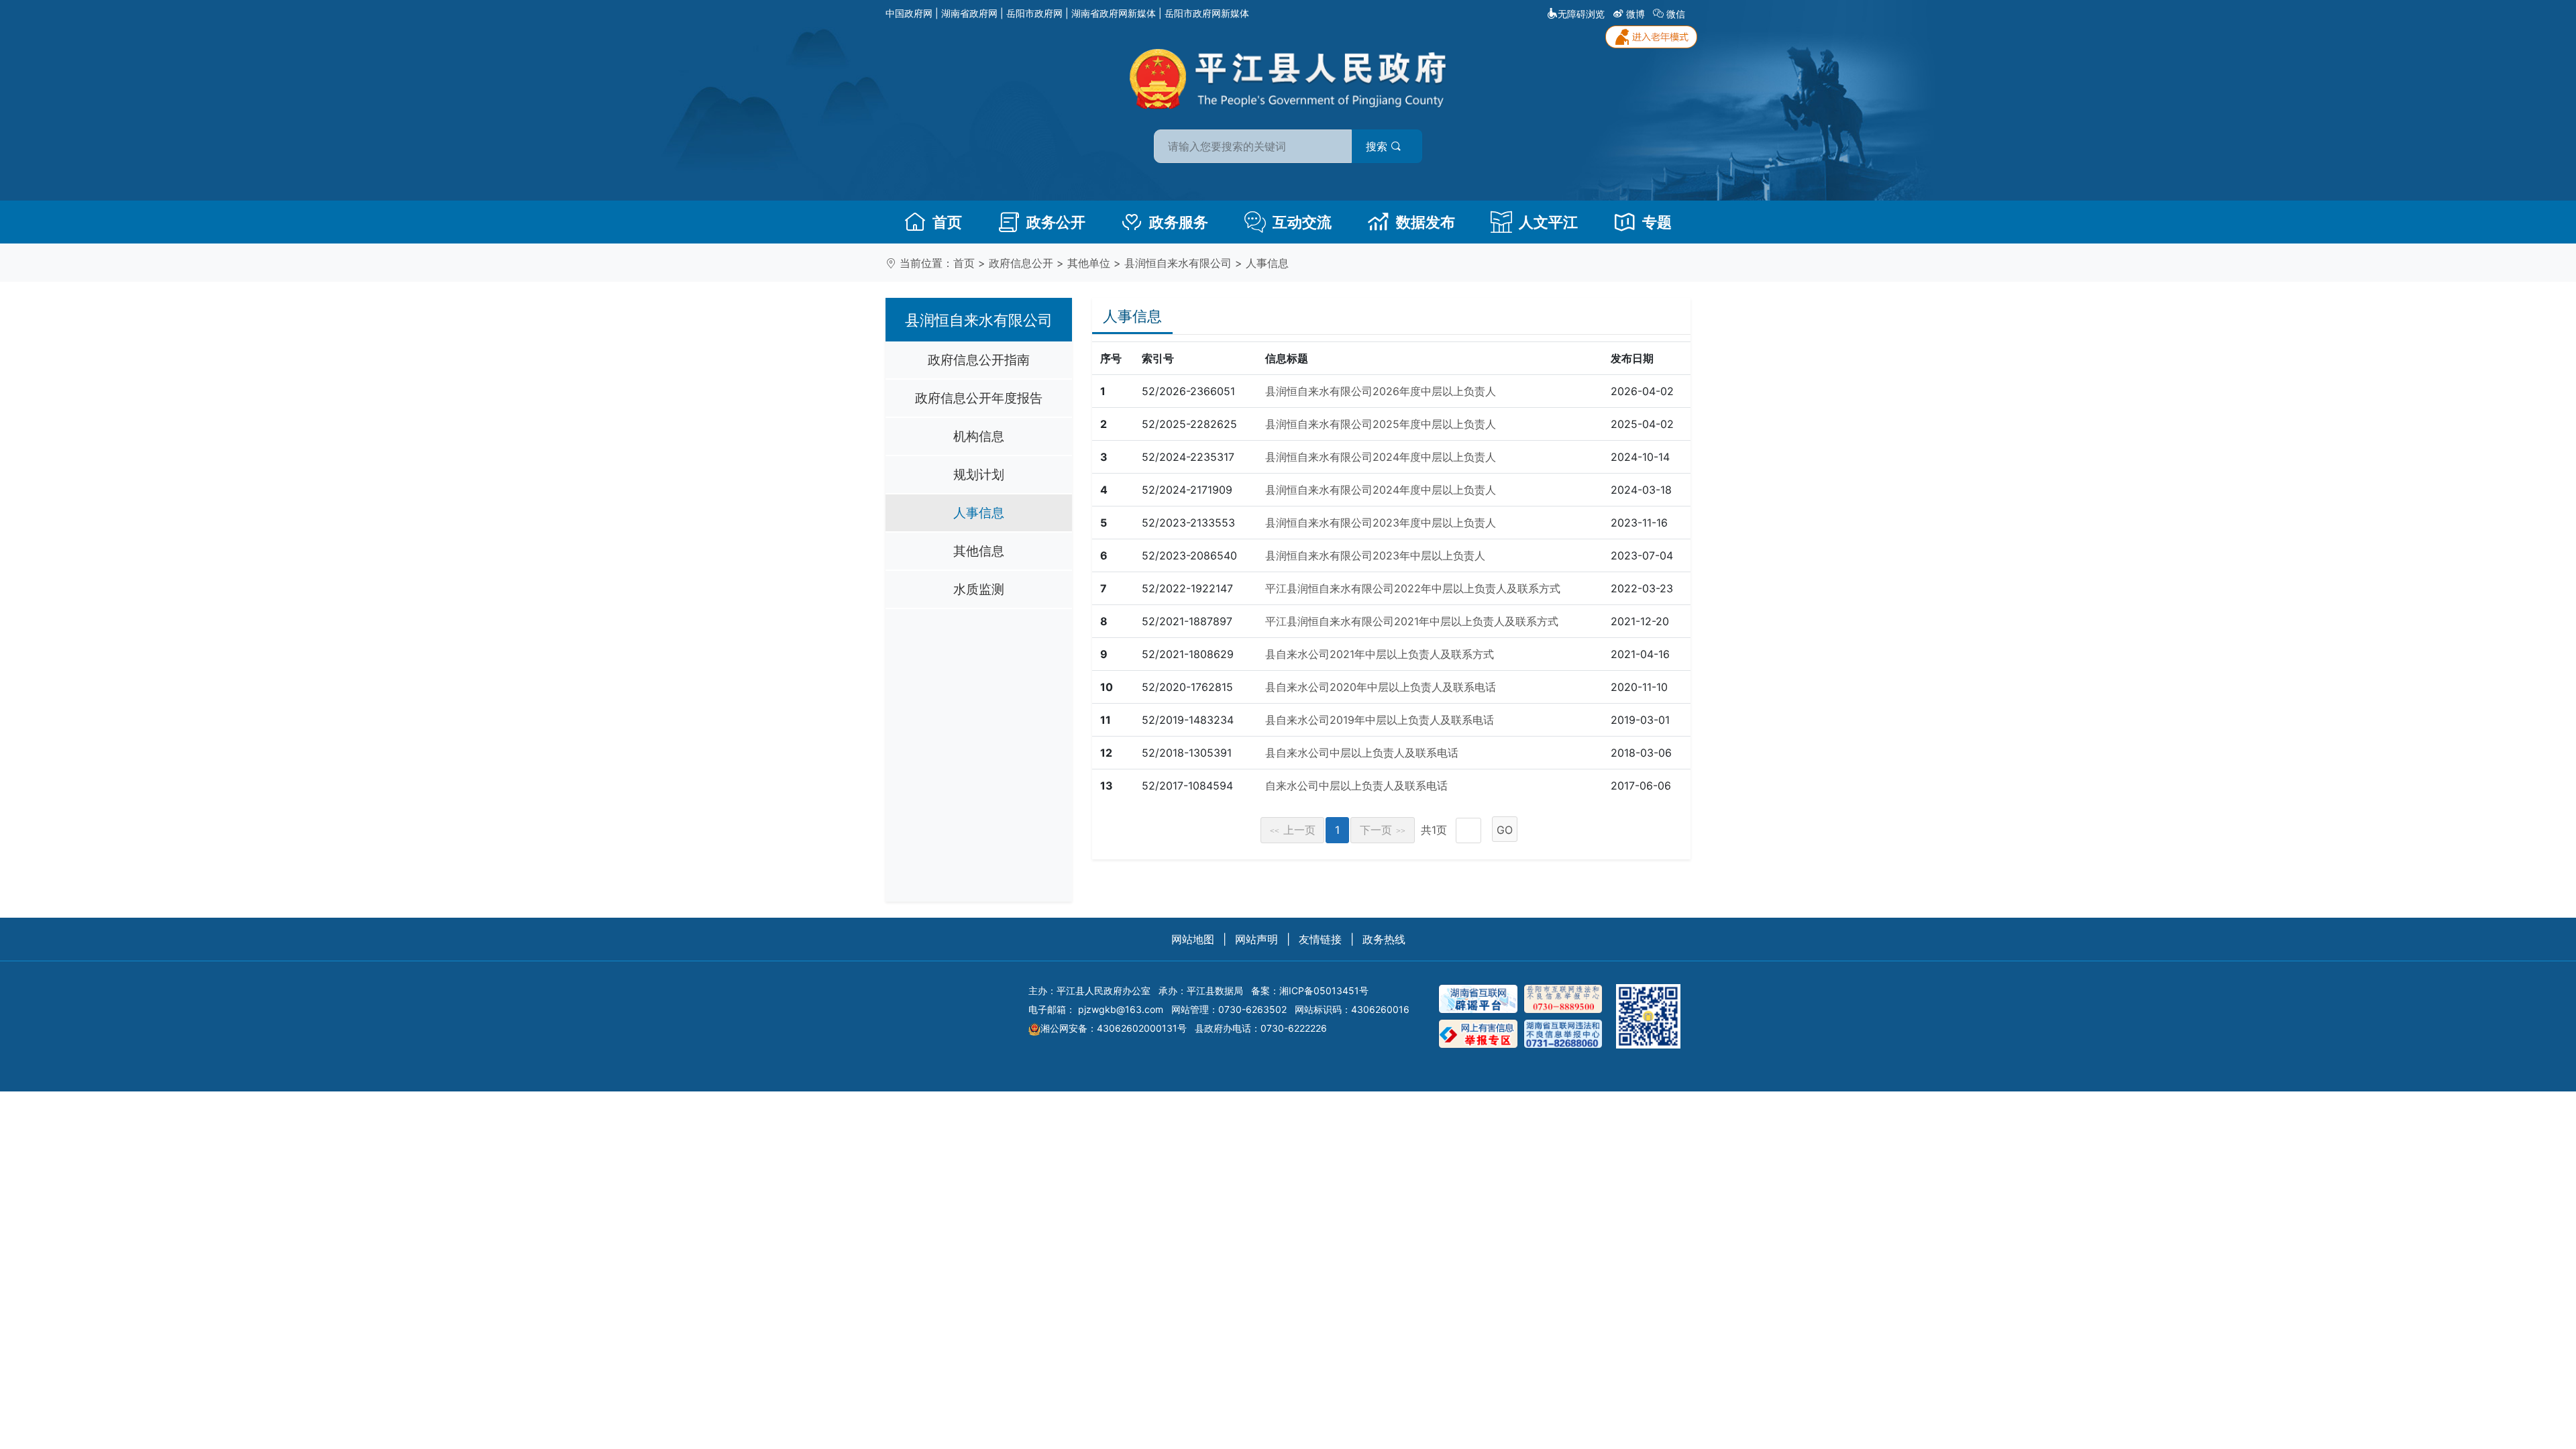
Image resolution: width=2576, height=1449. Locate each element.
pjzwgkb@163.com (1121, 1009)
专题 (1657, 222)
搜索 (1378, 146)
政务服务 (1179, 222)
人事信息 (1267, 263)
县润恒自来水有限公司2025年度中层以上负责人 (1381, 424)
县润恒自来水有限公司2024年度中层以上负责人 (1381, 457)
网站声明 (1256, 939)
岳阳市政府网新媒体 (1207, 13)
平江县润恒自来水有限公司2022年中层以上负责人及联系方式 (1413, 588)
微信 (1676, 14)
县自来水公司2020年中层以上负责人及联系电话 (1381, 687)
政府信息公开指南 (979, 360)
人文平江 (1548, 222)
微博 (1635, 14)
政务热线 (1384, 939)
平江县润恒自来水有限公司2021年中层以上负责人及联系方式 (1412, 621)
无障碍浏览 (1581, 14)
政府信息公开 (1021, 263)
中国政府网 (909, 13)
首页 (947, 222)
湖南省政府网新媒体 (1114, 13)
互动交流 (1302, 222)
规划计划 (979, 474)
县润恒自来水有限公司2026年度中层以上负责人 (1381, 391)
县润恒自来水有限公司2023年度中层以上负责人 (1381, 523)
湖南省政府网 (969, 13)
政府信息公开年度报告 (979, 398)
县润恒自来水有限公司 (1178, 263)
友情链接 (1320, 939)
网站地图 (1193, 939)
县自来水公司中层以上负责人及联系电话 (1362, 753)
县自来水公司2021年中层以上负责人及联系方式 (1380, 654)
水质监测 (979, 589)
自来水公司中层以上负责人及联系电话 (1356, 786)
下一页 (1383, 830)
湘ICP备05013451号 (1324, 990)
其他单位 (1089, 263)
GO (1505, 830)
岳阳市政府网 (1034, 13)
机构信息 (979, 436)
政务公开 (1056, 222)
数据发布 (1426, 222)
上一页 (1293, 830)
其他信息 (979, 551)
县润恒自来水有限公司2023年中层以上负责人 (1375, 555)
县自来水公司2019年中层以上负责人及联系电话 (1380, 720)
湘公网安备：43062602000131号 (1114, 1028)
